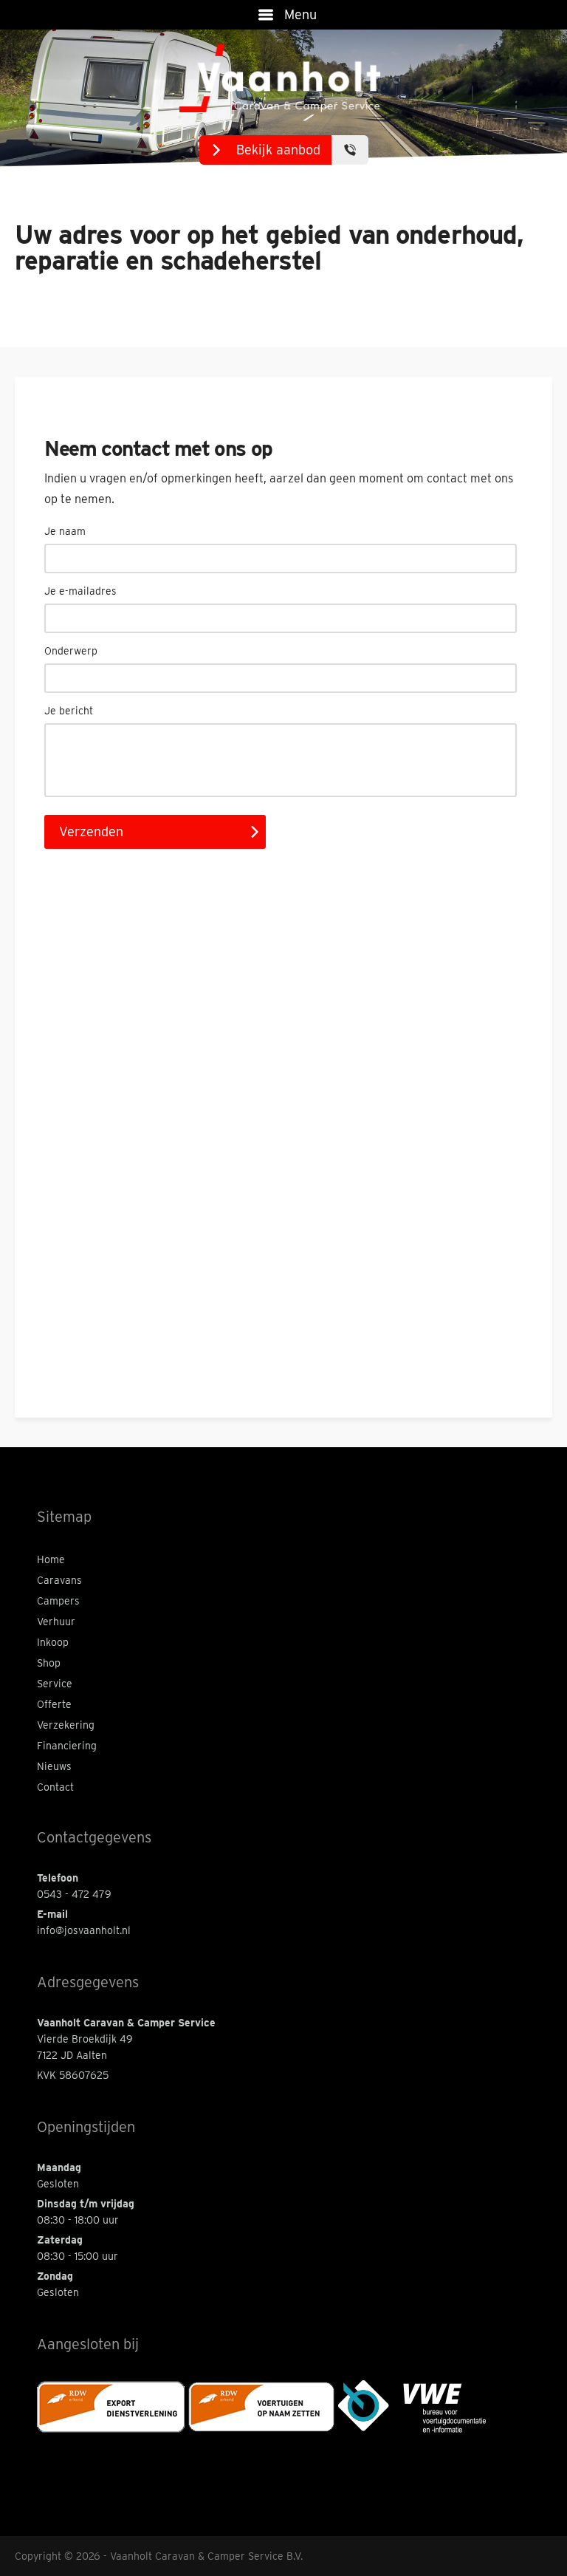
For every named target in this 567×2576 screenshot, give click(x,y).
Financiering (67, 1746)
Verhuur (56, 1622)
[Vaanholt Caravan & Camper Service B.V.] (284, 79)
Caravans (59, 1580)
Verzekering (66, 1725)
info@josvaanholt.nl (84, 1930)
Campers (58, 1601)
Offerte (54, 1704)
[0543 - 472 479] (350, 150)
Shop (49, 1663)
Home (51, 1559)
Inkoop (53, 1642)
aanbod (278, 150)
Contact (55, 1787)
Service (55, 1684)
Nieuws (54, 1766)
